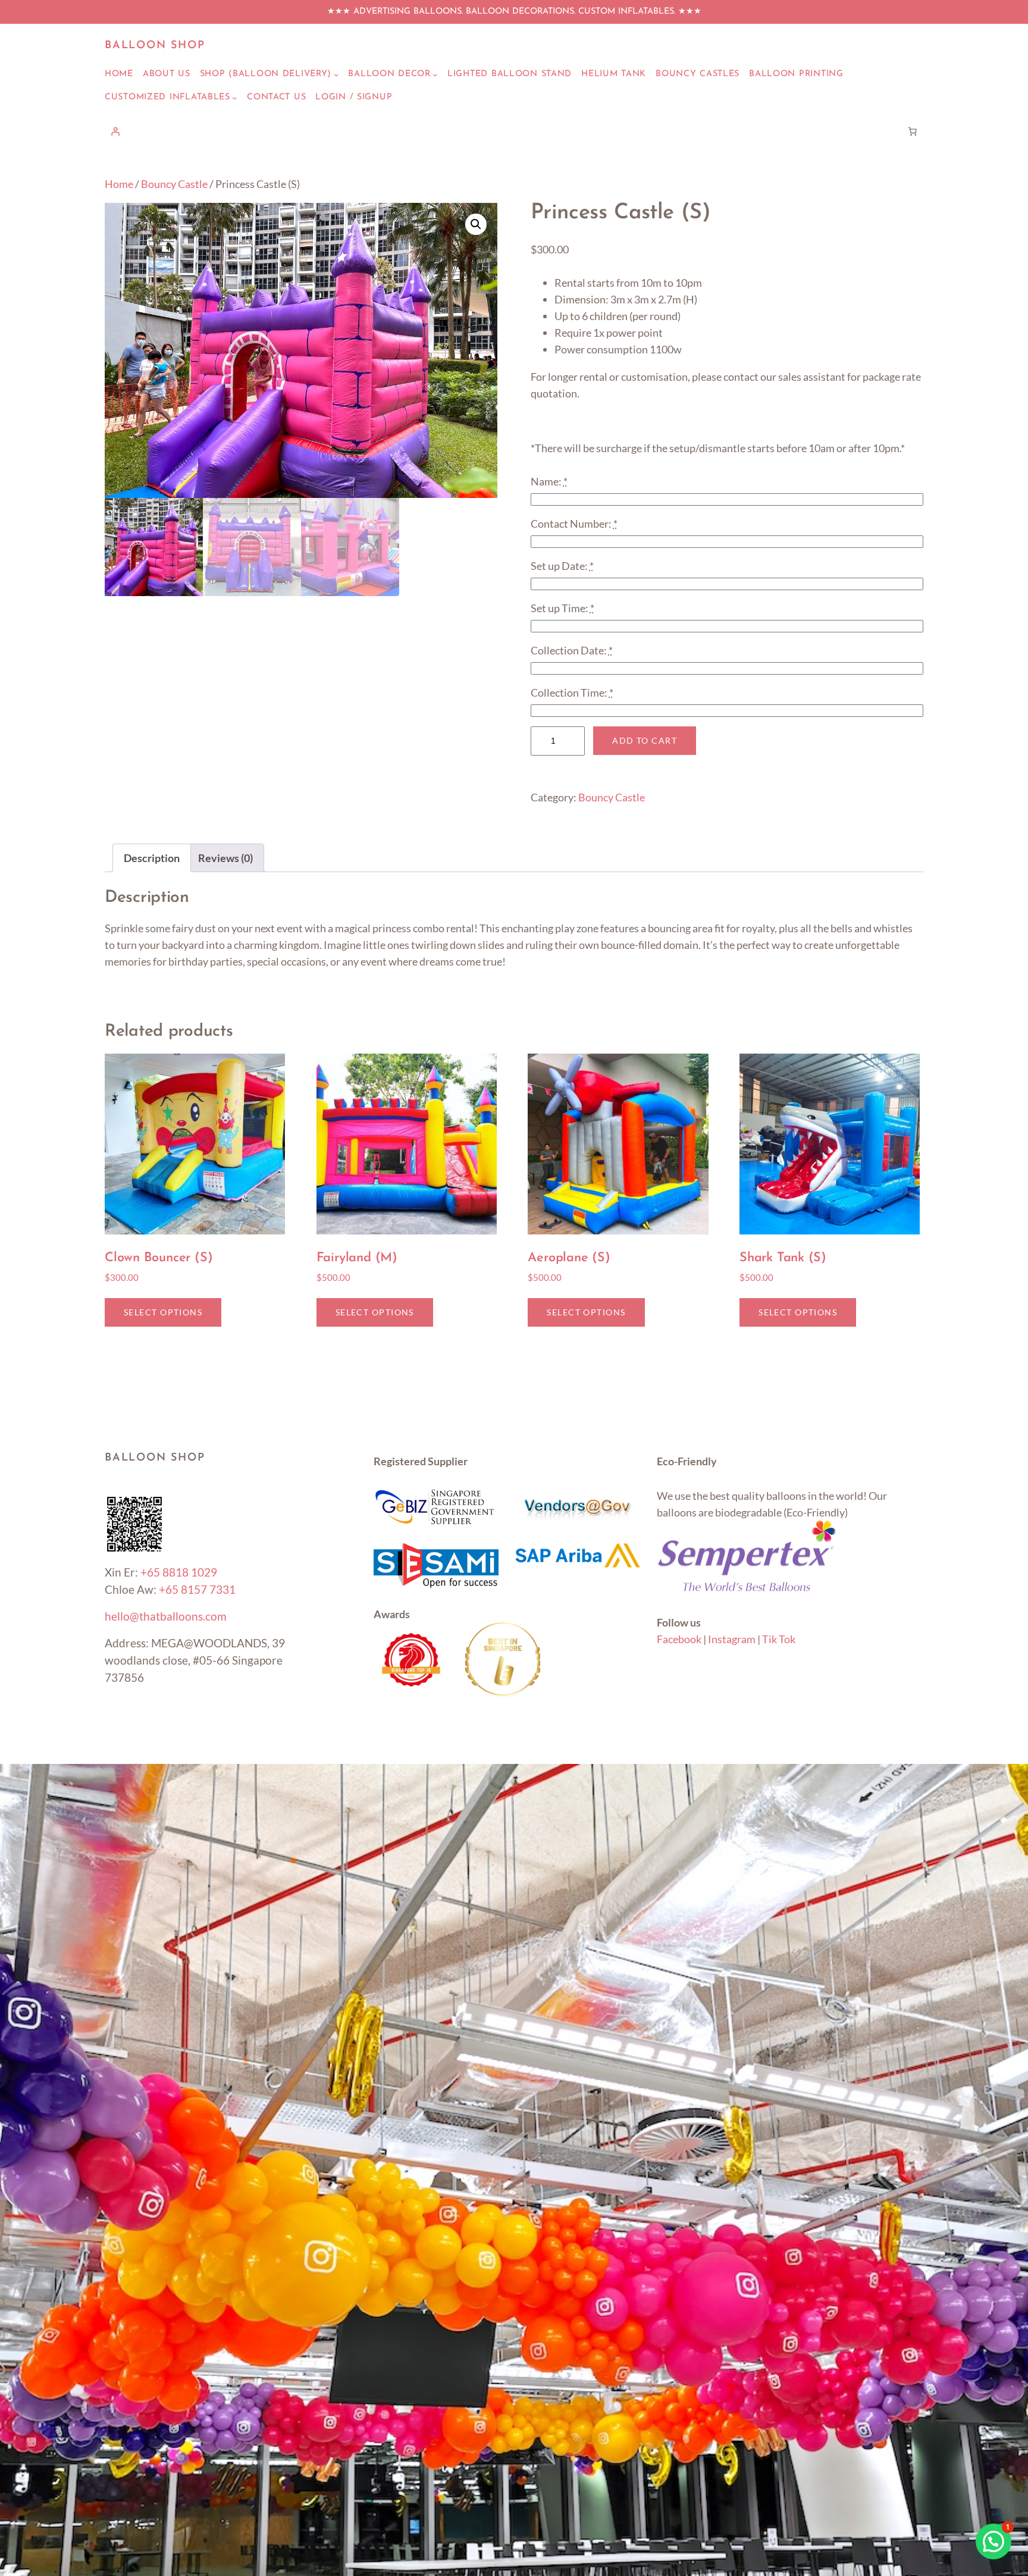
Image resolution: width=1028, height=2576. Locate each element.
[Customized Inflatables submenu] (235, 98)
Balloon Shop (155, 46)
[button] (476, 224)
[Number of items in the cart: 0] (913, 131)
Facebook (679, 1639)
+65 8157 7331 (197, 1589)
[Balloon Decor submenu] (435, 75)
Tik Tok (779, 1639)
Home (119, 184)
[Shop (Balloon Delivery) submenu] (336, 75)
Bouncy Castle (174, 184)
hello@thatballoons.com (166, 1616)
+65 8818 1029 (179, 1572)
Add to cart (645, 740)
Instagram (732, 1639)
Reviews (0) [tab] (225, 858)
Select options (163, 1312)
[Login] (115, 131)
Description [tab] (152, 858)
